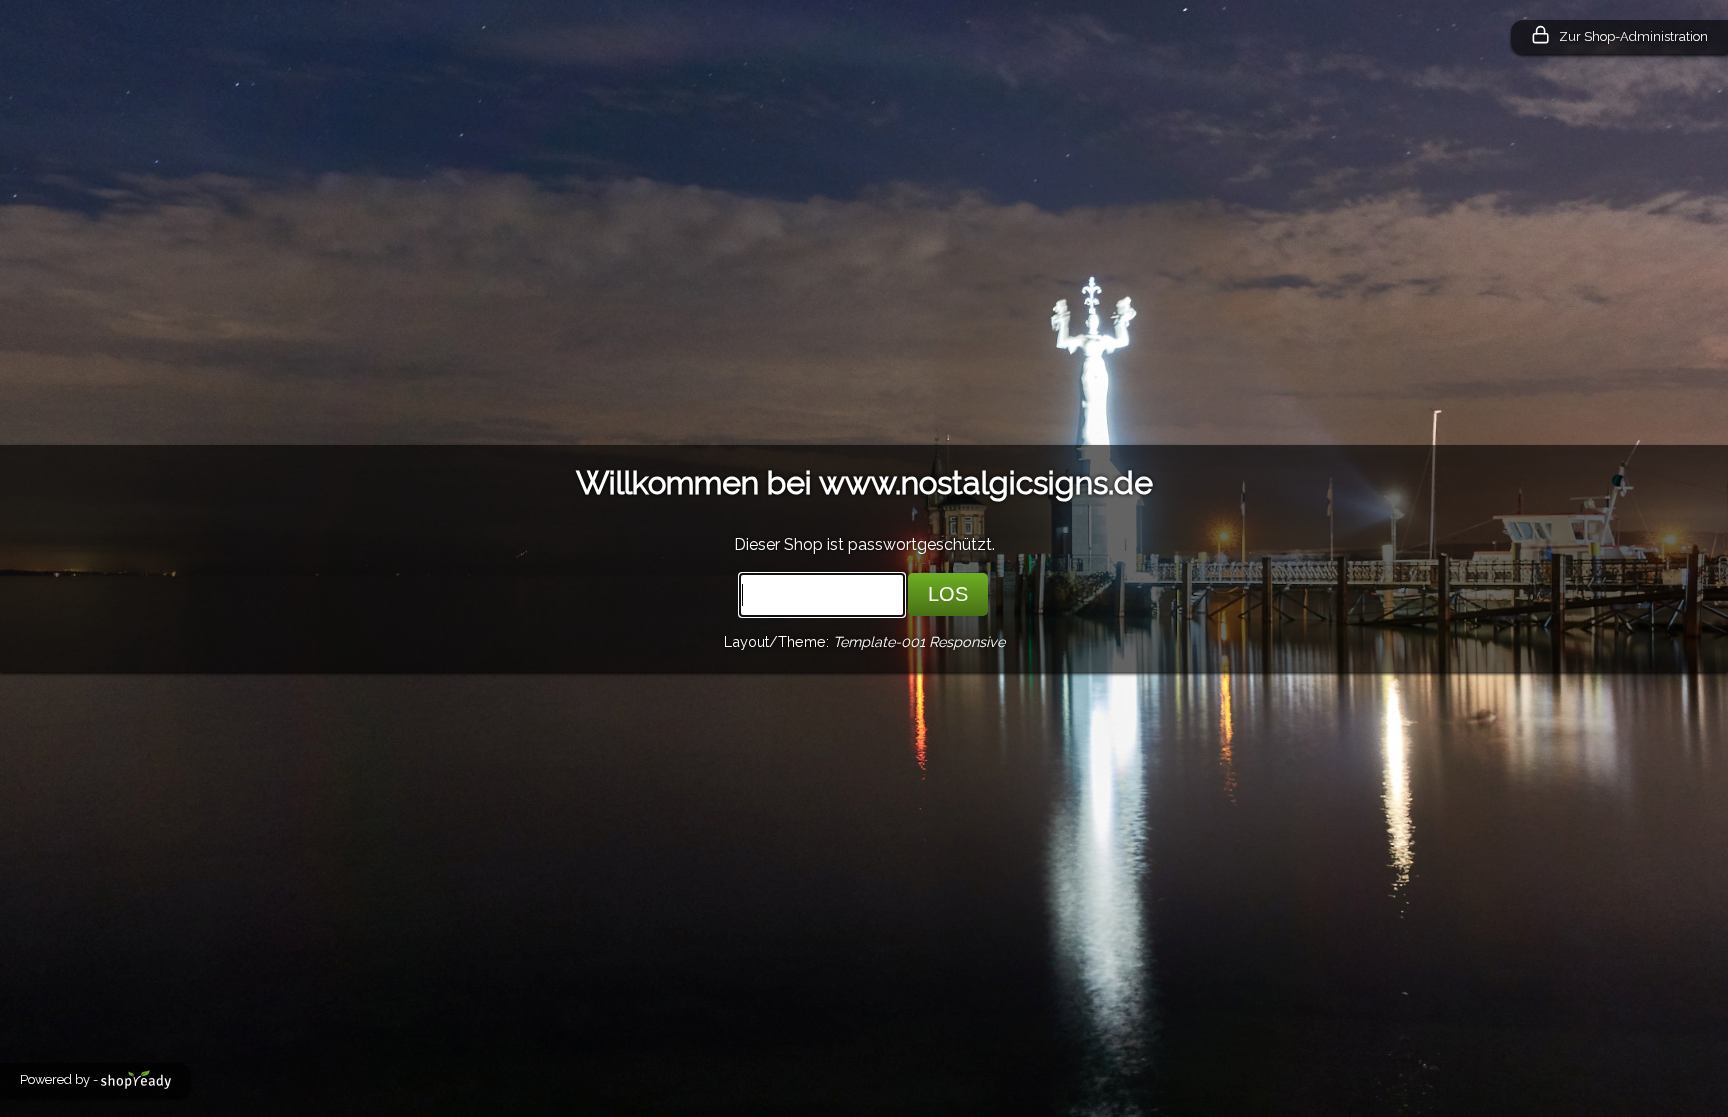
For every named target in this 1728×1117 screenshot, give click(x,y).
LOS (948, 594)
